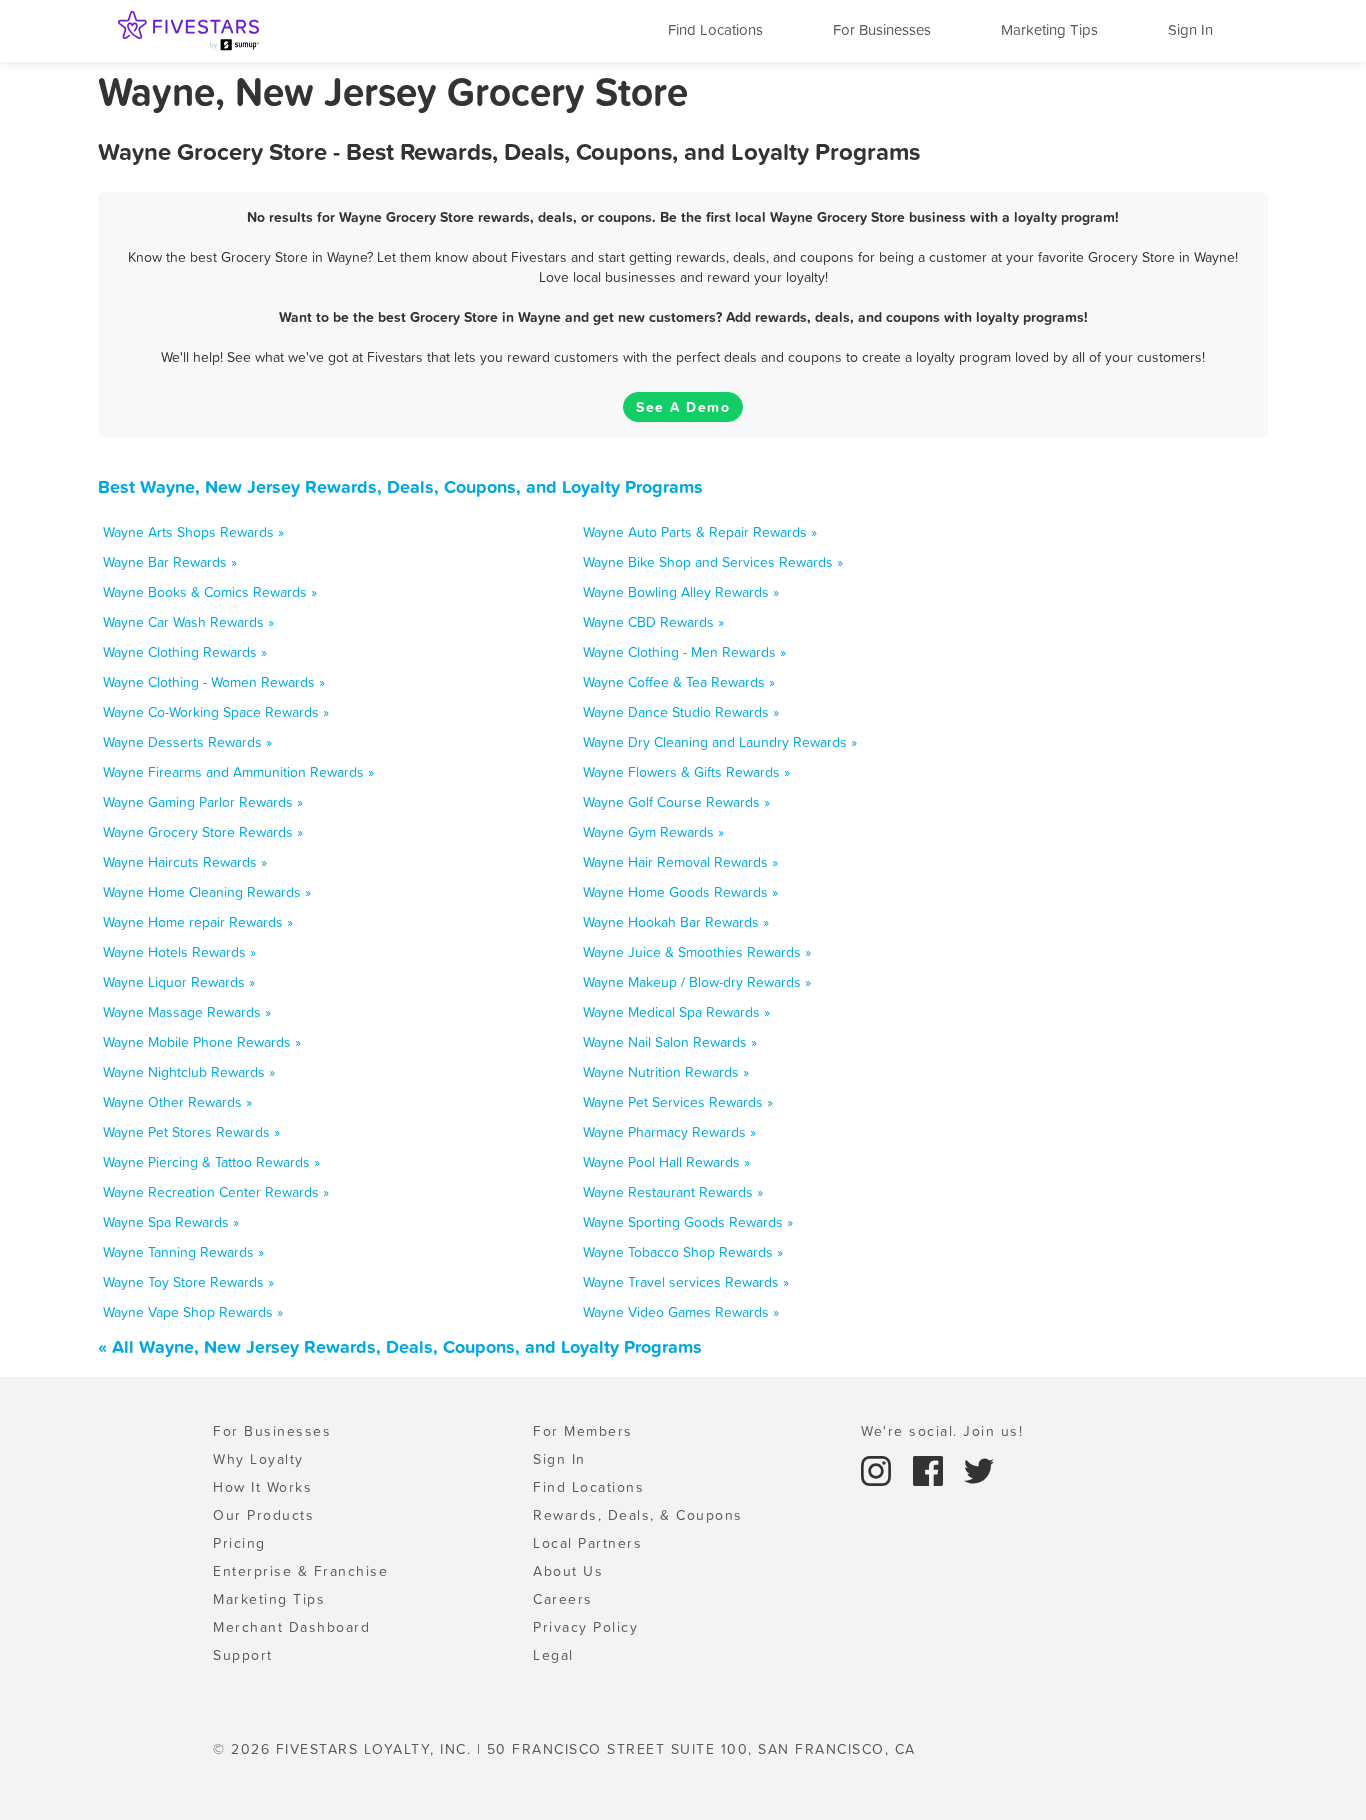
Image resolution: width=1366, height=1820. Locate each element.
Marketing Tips (1049, 29)
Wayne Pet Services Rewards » (678, 1102)
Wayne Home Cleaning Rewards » (207, 892)
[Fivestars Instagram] (879, 1469)
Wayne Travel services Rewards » (686, 1282)
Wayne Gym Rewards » (653, 832)
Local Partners (587, 1543)
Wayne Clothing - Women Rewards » (214, 682)
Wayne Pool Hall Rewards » (666, 1162)
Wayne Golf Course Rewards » (676, 802)
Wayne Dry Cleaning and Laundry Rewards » (720, 742)
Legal (553, 1655)
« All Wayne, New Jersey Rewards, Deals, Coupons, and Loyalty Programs (400, 1346)
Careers (563, 1599)
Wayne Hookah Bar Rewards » (676, 922)
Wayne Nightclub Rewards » (189, 1072)
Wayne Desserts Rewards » (187, 742)
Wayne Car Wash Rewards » (188, 622)
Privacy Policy (585, 1627)
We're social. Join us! (942, 1431)
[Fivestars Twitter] (979, 1469)
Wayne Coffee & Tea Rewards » (679, 682)
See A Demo (683, 407)
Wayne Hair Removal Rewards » (680, 862)
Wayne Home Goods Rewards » (680, 892)
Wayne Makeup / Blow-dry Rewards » (697, 982)
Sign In (1190, 29)
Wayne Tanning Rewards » (183, 1252)
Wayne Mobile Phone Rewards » (202, 1042)
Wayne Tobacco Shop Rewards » (683, 1252)
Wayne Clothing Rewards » (185, 652)
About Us (568, 1571)
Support (243, 1655)
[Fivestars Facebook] (931, 1469)
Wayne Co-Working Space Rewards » (216, 712)
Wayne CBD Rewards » (653, 622)
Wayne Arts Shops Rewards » (193, 532)
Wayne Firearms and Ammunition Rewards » (238, 772)
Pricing (239, 1543)
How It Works (262, 1487)
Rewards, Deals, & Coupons (638, 1515)
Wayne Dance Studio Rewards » (681, 712)
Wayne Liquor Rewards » (179, 982)
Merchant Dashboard (291, 1627)
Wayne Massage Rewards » (187, 1012)
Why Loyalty (258, 1459)
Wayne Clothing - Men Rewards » (684, 652)
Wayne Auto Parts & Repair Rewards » (700, 532)
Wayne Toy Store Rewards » (188, 1282)
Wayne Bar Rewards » (170, 562)
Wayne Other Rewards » (177, 1102)
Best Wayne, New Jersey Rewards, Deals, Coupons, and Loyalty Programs (400, 486)
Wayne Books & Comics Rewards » (210, 592)
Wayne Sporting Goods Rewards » (688, 1222)
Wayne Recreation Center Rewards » (216, 1192)
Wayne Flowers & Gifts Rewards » (686, 772)
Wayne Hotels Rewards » (179, 952)
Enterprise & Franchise (300, 1571)
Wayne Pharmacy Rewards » (669, 1132)
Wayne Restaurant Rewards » (673, 1192)
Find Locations (715, 29)
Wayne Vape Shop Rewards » (193, 1312)
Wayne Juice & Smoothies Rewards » (697, 952)
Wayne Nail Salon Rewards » (670, 1042)
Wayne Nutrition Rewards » (666, 1072)
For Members (583, 1431)
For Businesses (882, 29)
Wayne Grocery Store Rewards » (203, 832)
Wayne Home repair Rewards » (198, 922)
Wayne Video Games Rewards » (681, 1312)
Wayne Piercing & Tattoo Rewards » (211, 1162)
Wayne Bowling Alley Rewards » (681, 592)
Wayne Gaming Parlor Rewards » (203, 802)
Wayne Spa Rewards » (171, 1222)
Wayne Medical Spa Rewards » (676, 1012)
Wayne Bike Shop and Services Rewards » (713, 562)
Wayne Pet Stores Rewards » (191, 1132)
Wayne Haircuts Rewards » (185, 862)
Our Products (263, 1515)
